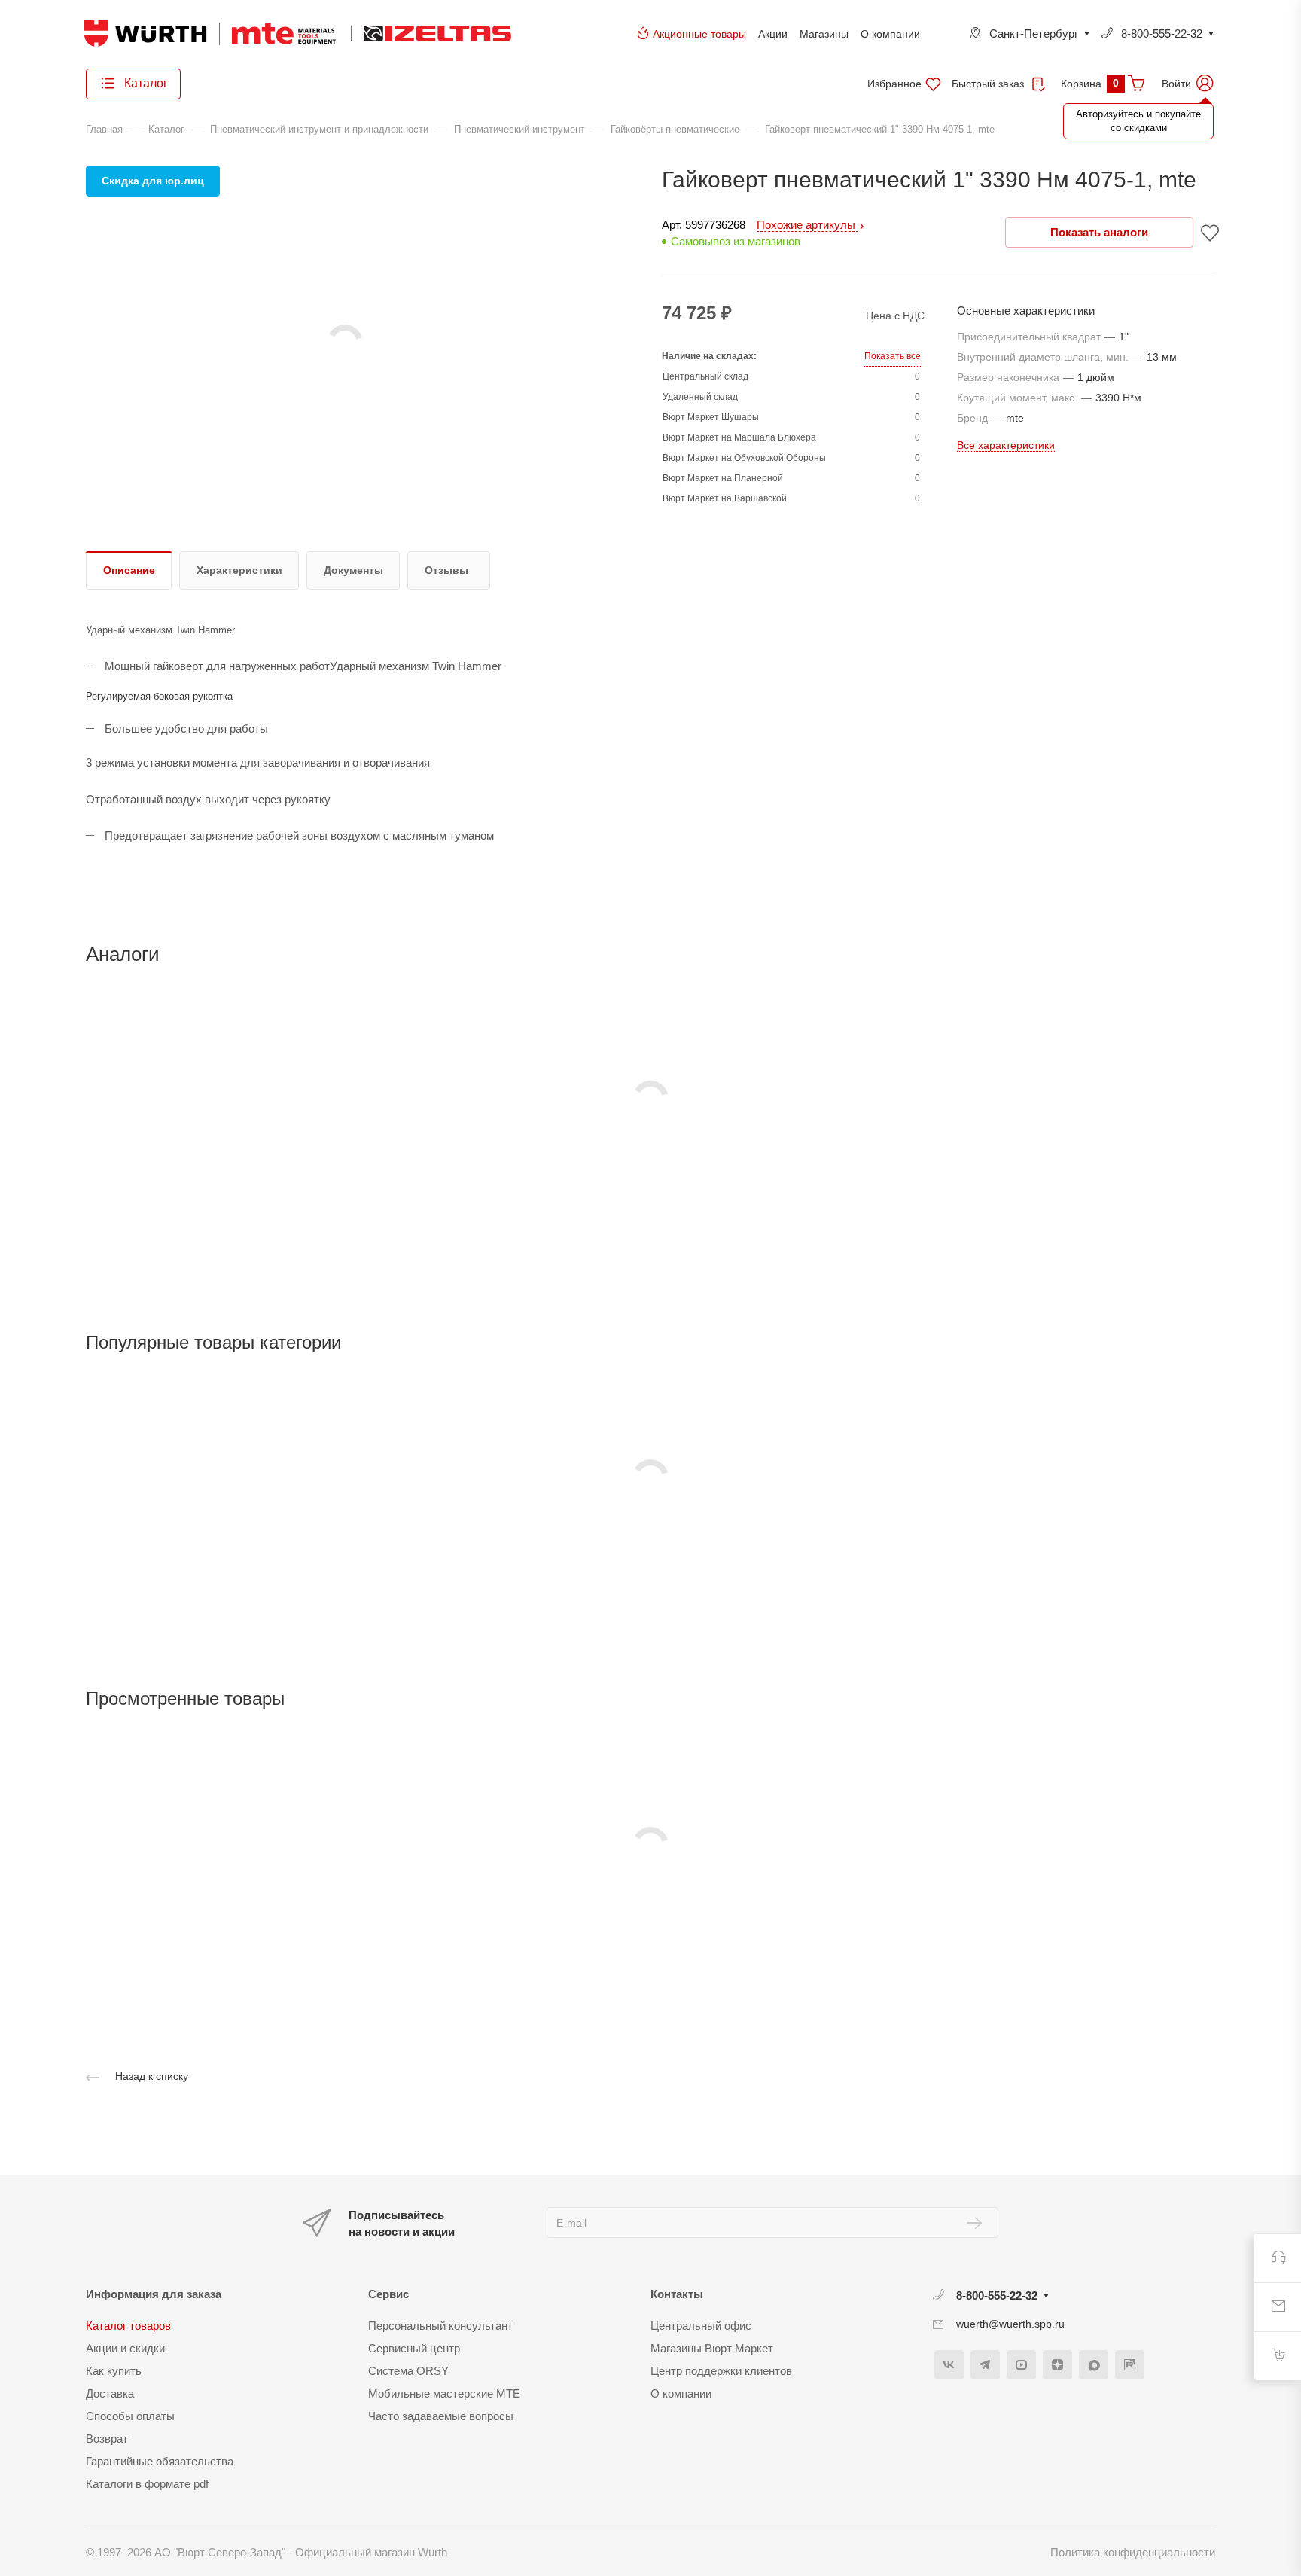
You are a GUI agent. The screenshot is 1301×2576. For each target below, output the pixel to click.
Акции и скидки (125, 2348)
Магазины (824, 34)
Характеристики (239, 570)
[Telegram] (985, 2365)
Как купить (114, 2371)
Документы (353, 570)
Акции (773, 34)
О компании (890, 34)
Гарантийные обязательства (160, 2461)
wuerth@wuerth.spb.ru (1010, 2324)
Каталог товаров (128, 2326)
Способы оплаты (130, 2416)
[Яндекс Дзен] (1057, 2365)
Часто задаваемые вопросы (441, 2416)
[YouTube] (1021, 2365)
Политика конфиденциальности (1133, 2552)
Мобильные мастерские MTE (444, 2393)
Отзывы (446, 570)
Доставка (110, 2393)
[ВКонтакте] (949, 2365)
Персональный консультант (440, 2326)
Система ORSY (408, 2371)
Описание (129, 570)
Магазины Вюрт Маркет (712, 2348)
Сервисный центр (414, 2348)
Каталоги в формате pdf (147, 2484)
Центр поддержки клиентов (721, 2371)
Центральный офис (701, 2326)
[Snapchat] (1094, 2365)
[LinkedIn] (1130, 2365)
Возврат (107, 2439)
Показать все (893, 356)
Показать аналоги (1099, 232)
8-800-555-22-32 (1162, 34)
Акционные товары (699, 34)
